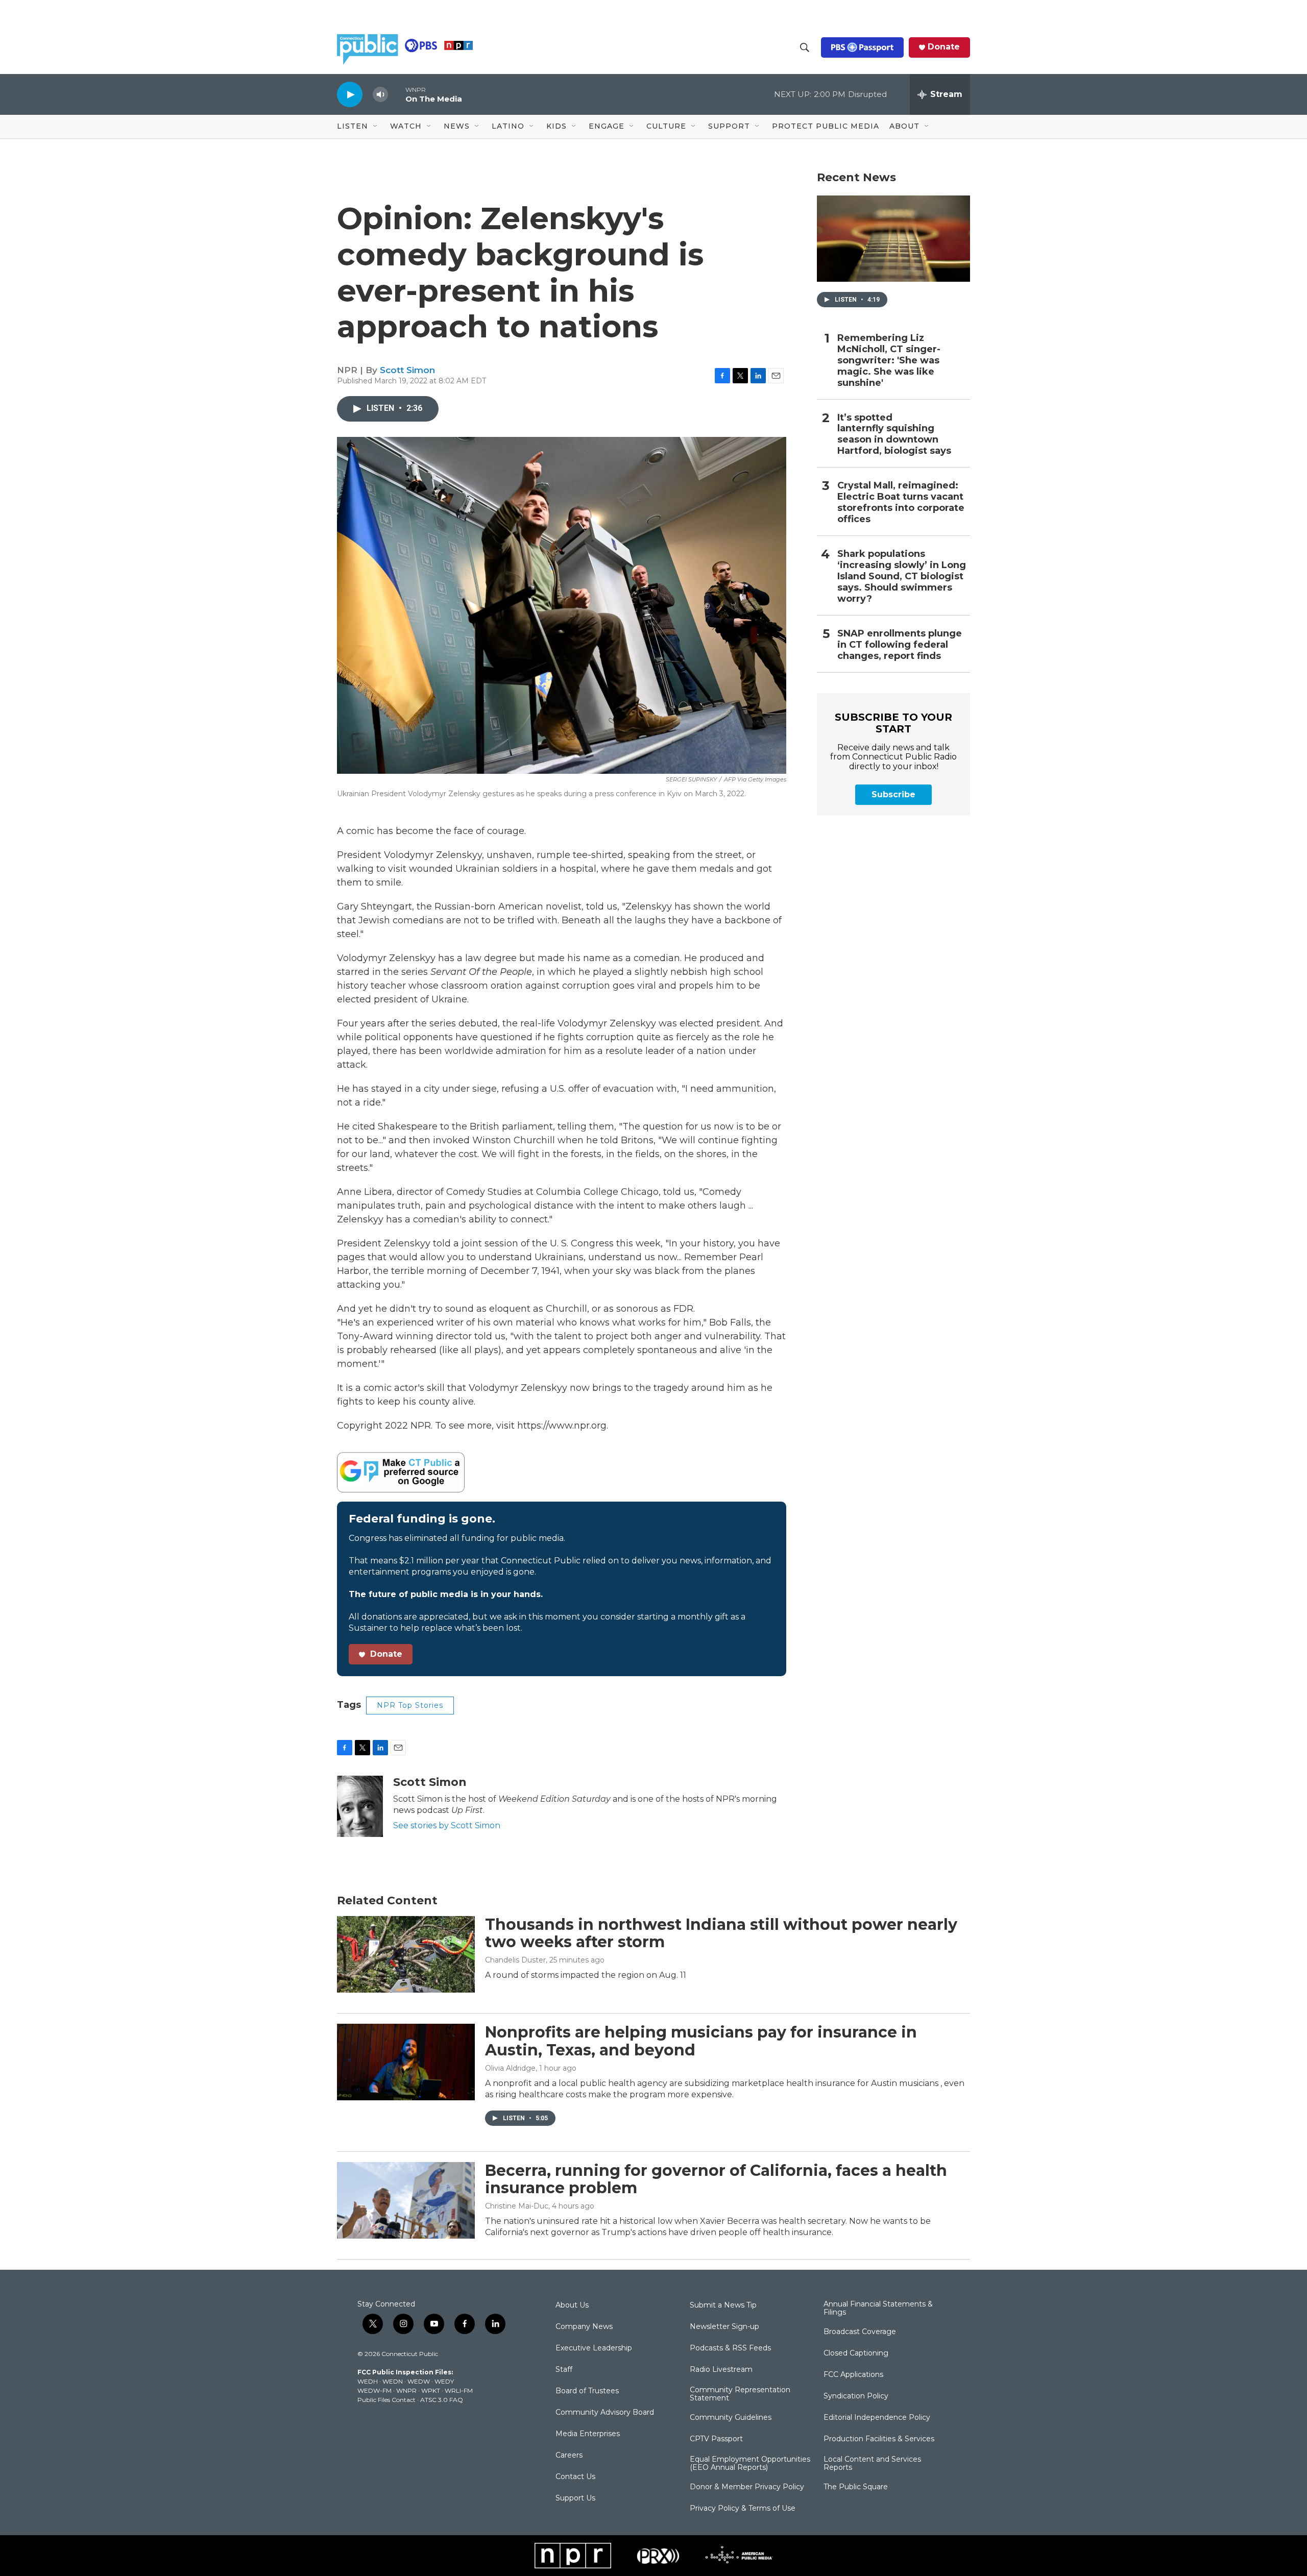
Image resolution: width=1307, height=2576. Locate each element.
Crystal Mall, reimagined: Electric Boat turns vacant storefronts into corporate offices (901, 502)
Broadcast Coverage (860, 2332)
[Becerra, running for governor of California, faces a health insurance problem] (406, 2200)
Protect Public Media (826, 126)
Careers (569, 2456)
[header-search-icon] (805, 47)
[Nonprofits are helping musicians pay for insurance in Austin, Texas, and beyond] (406, 2062)
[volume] (380, 95)
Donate (944, 47)
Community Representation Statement (740, 2394)
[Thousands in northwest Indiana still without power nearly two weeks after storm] (406, 1954)
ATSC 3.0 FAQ (442, 2400)
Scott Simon (407, 370)
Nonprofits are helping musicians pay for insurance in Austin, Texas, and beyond (701, 2041)
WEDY (444, 2381)
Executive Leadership (594, 2348)
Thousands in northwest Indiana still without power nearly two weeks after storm (721, 1933)
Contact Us (575, 2477)
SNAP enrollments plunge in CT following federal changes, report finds (900, 645)
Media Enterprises (588, 2434)
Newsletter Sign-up (724, 2327)
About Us (572, 2305)
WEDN (393, 2381)
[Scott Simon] (360, 1806)
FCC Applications (853, 2375)
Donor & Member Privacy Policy (747, 2487)
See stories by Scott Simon (447, 1825)
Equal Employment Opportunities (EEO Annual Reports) (750, 2464)
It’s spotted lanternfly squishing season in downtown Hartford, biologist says (894, 435)
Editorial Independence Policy (877, 2418)
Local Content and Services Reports (872, 2464)
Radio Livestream (721, 2370)
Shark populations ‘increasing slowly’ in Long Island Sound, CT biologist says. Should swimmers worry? (902, 576)
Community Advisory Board (605, 2413)
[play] (350, 94)
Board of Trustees (587, 2391)
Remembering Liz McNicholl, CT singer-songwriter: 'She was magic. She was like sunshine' (889, 361)
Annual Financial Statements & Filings (878, 2309)
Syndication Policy (856, 2396)
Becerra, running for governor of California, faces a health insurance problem (716, 2179)
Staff (564, 2370)
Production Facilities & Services (879, 2439)
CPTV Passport (716, 2439)
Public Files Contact (386, 2400)
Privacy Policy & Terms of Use (743, 2509)
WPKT (431, 2390)
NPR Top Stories (410, 1705)
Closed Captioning (856, 2353)
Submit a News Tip (723, 2305)
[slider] (397, 94)
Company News (584, 2327)
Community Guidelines (731, 2418)
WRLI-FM (459, 2390)
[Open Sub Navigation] (376, 127)
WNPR (406, 2390)
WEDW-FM (374, 2390)
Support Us (575, 2498)
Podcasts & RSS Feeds (730, 2348)
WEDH (368, 2381)
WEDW (419, 2381)
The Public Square (856, 2487)
